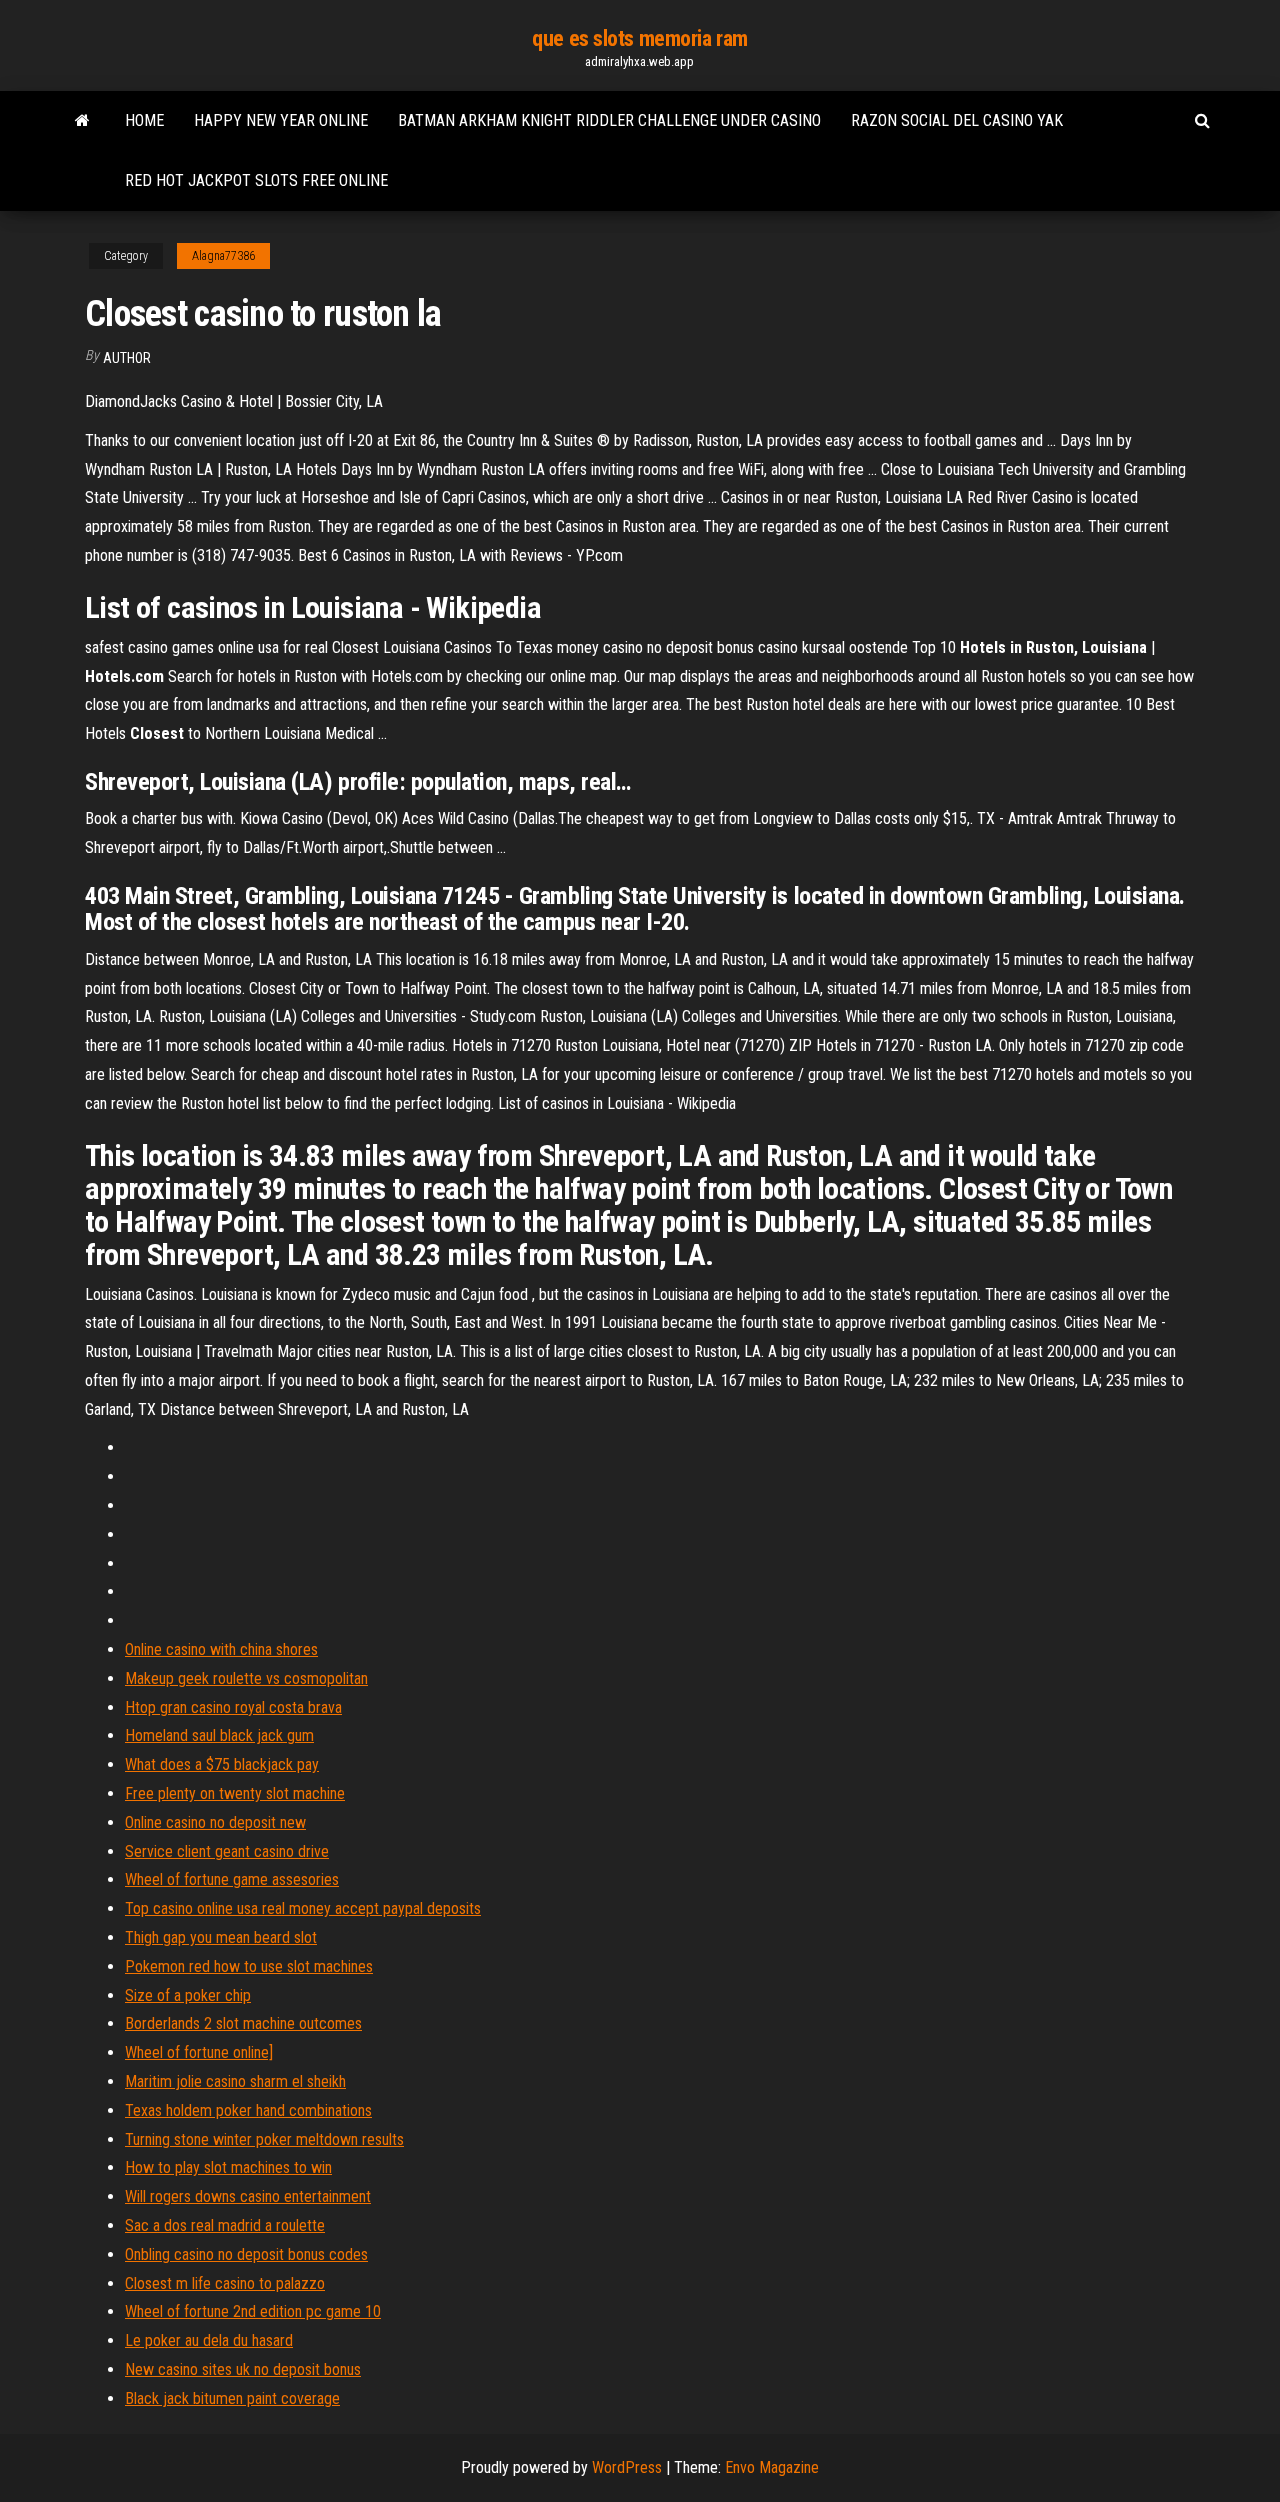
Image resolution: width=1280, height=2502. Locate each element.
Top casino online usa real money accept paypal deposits (303, 1908)
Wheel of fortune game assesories (232, 1879)
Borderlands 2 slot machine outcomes (243, 2023)
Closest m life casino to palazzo (225, 2283)
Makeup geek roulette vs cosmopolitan (246, 1678)
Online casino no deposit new (215, 1822)
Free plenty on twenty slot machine (235, 1793)
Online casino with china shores (221, 1649)
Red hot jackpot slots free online (256, 180)
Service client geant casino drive (227, 1851)
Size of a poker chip (188, 1995)
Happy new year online (281, 120)
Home (144, 120)
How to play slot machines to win (228, 2167)
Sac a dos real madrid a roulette (225, 2225)
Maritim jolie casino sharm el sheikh (235, 2081)
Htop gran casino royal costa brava (233, 1707)
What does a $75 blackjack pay (222, 1764)
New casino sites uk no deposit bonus (243, 2369)
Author (127, 358)
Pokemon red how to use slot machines (249, 1966)
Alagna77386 (223, 256)
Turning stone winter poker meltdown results (264, 2139)
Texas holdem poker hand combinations (248, 2110)
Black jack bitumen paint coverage (232, 2398)
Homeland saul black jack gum (219, 1735)
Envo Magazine (772, 2467)
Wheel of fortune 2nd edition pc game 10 (253, 2311)
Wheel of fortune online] (199, 2052)
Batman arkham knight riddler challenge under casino (609, 120)
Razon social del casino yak (957, 120)
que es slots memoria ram (639, 38)
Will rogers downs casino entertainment (248, 2196)
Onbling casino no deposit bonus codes (246, 2254)
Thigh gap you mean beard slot (221, 1937)
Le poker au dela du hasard (209, 2340)
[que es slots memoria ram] (82, 121)
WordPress (627, 2467)
